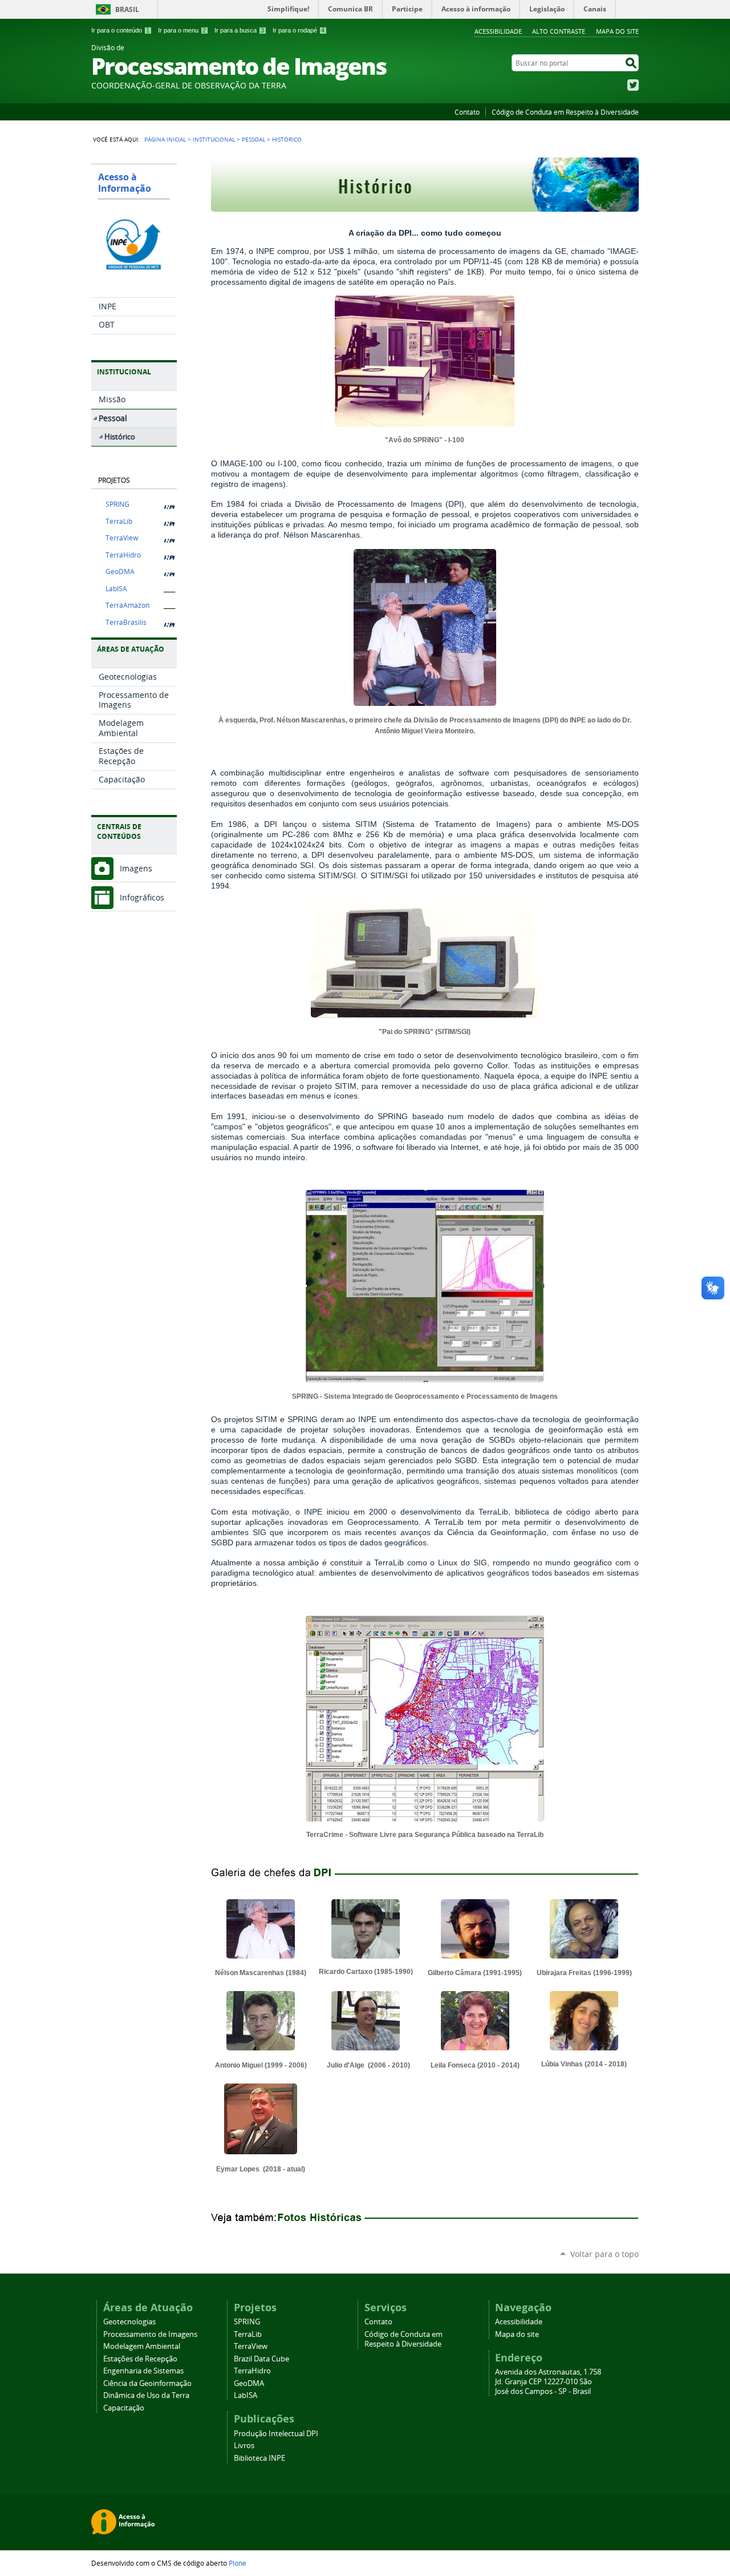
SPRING (117, 504)
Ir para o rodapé (299, 30)
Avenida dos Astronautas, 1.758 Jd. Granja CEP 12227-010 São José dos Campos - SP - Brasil (548, 2382)
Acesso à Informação (125, 183)
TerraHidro (123, 555)
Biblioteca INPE (259, 2458)
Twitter (633, 85)
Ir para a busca (239, 30)
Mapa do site (617, 31)
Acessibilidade (498, 31)
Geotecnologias (129, 2322)
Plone (238, 2563)
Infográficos (142, 897)
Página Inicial (165, 139)
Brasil (127, 9)
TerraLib (119, 521)
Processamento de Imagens (150, 2334)
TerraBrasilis (126, 622)
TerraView (122, 538)
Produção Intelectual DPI (276, 2434)
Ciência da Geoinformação (147, 2383)
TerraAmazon (127, 605)
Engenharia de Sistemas (143, 2371)
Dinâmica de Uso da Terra (146, 2395)
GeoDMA (120, 572)
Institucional (214, 139)
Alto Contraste (559, 31)
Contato (467, 112)
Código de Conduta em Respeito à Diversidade (565, 112)
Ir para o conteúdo (120, 30)
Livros (244, 2446)
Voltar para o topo (605, 2254)
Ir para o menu (182, 30)
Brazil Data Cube (261, 2359)
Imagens (136, 868)
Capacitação (124, 2408)
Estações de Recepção (140, 2359)
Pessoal (254, 139)
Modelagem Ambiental (142, 2346)
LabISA (116, 589)
